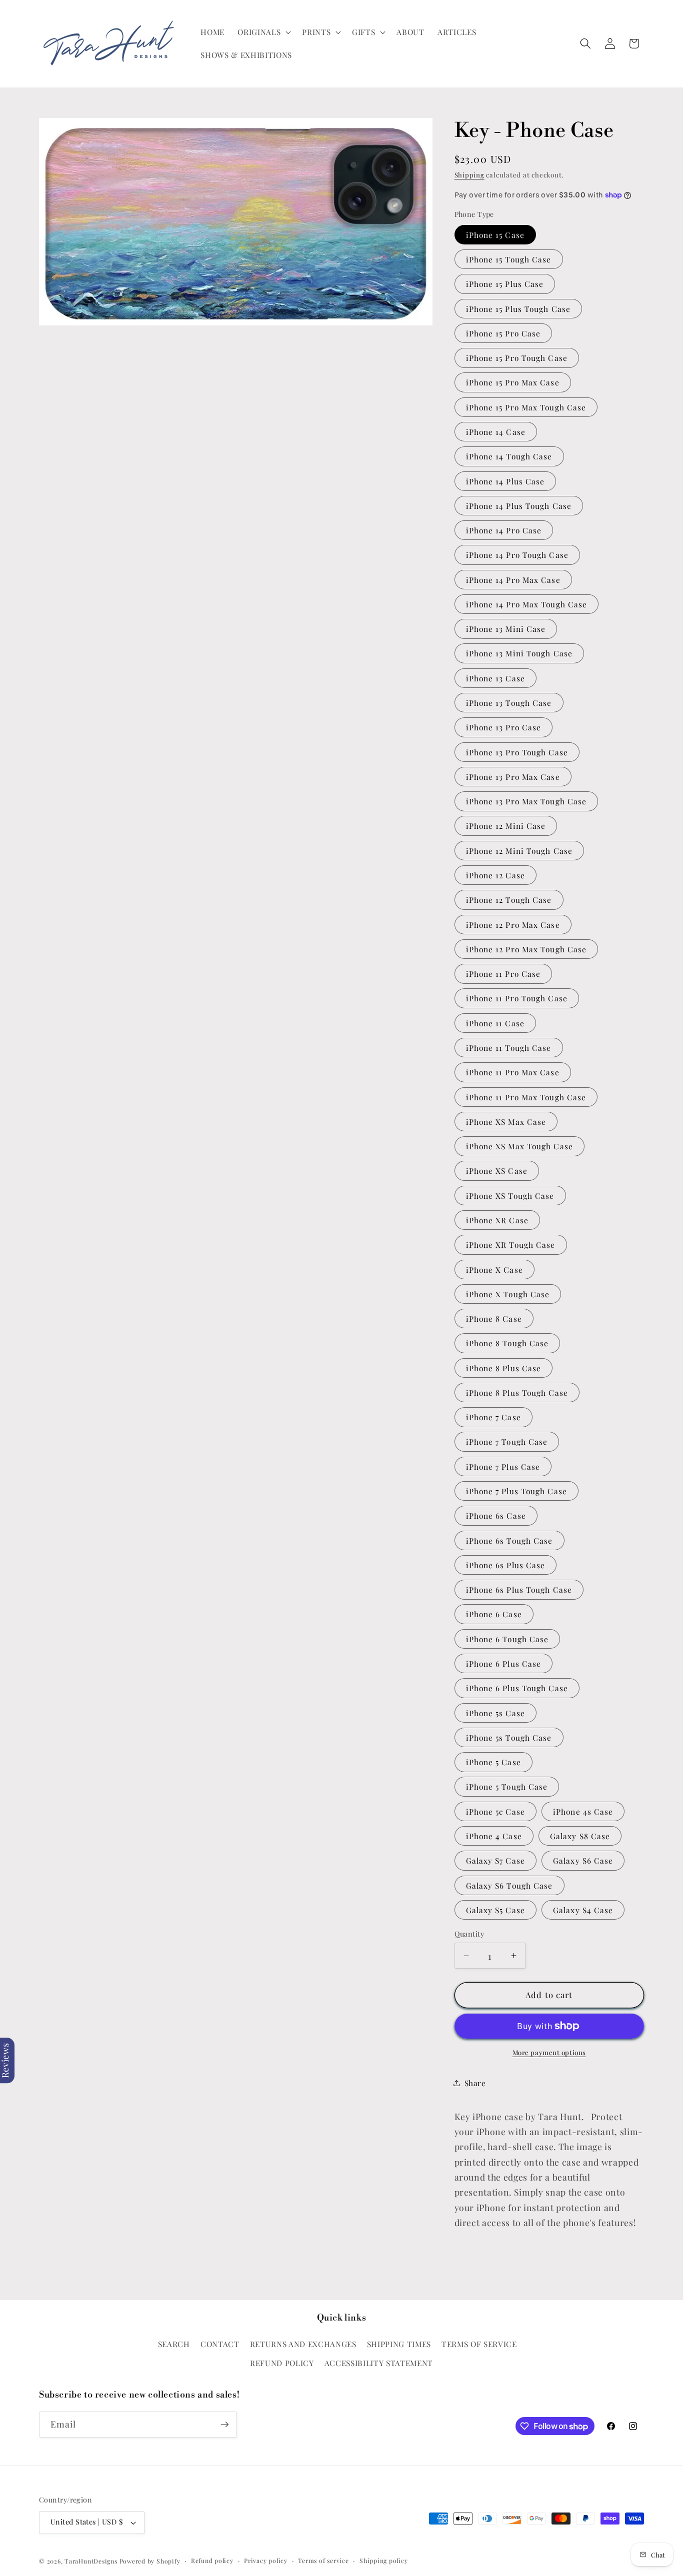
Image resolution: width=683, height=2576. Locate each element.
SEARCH (174, 2344)
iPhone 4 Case (494, 1836)
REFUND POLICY (282, 2363)
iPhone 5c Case (495, 1811)
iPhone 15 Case (495, 235)
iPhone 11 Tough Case (509, 1048)
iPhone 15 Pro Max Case (513, 382)
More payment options (549, 2052)
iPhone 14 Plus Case (505, 481)
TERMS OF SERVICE (479, 2344)
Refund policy (212, 2561)
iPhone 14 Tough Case (509, 456)
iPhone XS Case (497, 1171)
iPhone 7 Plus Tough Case (516, 1491)
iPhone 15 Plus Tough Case (518, 309)
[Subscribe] (224, 2425)
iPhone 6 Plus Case (504, 1663)
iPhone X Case (494, 1270)
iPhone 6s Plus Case (506, 1565)
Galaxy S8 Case (580, 1836)
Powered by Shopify (150, 2561)
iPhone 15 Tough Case (509, 259)
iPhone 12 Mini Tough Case (519, 851)
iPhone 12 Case (495, 875)
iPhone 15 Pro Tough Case (517, 358)
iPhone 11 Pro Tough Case (517, 998)
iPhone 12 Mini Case (506, 826)
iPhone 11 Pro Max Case (513, 1072)
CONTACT (220, 2344)
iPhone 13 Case (495, 678)
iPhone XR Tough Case (511, 1245)
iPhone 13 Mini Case (506, 629)
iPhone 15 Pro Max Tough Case (526, 407)
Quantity (469, 1934)
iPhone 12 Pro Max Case (513, 925)
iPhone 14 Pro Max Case (513, 580)
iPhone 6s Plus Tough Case (519, 1589)
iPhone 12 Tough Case (509, 900)
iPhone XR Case (497, 1220)
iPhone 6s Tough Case (509, 1540)
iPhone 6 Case (494, 1614)
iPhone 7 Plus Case (503, 1466)
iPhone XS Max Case (506, 1122)
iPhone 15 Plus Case (505, 284)
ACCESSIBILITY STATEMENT (379, 2363)
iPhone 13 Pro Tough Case (517, 752)
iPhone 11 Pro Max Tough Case (526, 1097)
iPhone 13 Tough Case (509, 703)
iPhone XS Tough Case (510, 1196)
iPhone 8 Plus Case (504, 1368)
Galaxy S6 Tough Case (509, 1885)
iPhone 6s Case (496, 1515)
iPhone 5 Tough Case (507, 1786)
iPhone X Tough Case (508, 1294)
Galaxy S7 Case (495, 1860)
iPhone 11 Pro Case (503, 974)
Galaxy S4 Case (583, 1910)
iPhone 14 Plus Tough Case (519, 506)
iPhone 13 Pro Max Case (513, 777)
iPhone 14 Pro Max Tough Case (527, 604)
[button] (263, 32)
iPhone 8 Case (494, 1318)
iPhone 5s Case (495, 1713)
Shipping (469, 175)
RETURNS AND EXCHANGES (303, 2344)
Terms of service (323, 2561)
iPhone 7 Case (493, 1417)
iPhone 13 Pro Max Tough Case (526, 801)
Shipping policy (384, 2561)
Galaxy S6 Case (583, 1860)
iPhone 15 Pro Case (503, 333)
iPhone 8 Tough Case (507, 1343)
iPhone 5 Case (493, 1762)
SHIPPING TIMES (399, 2344)
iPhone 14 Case (496, 432)
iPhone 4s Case (583, 1811)
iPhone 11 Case (495, 1023)
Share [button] (475, 2083)
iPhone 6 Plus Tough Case (517, 1688)
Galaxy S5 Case (495, 1910)
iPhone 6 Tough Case (507, 1639)
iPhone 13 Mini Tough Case (519, 653)
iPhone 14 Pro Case (504, 530)
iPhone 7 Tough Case (507, 1441)
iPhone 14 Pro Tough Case (517, 555)
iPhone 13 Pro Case (504, 727)
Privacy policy (266, 2561)
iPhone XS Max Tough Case (519, 1146)
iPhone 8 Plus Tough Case (517, 1392)
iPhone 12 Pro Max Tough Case (526, 949)
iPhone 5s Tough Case (509, 1737)
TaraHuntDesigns (91, 2561)
